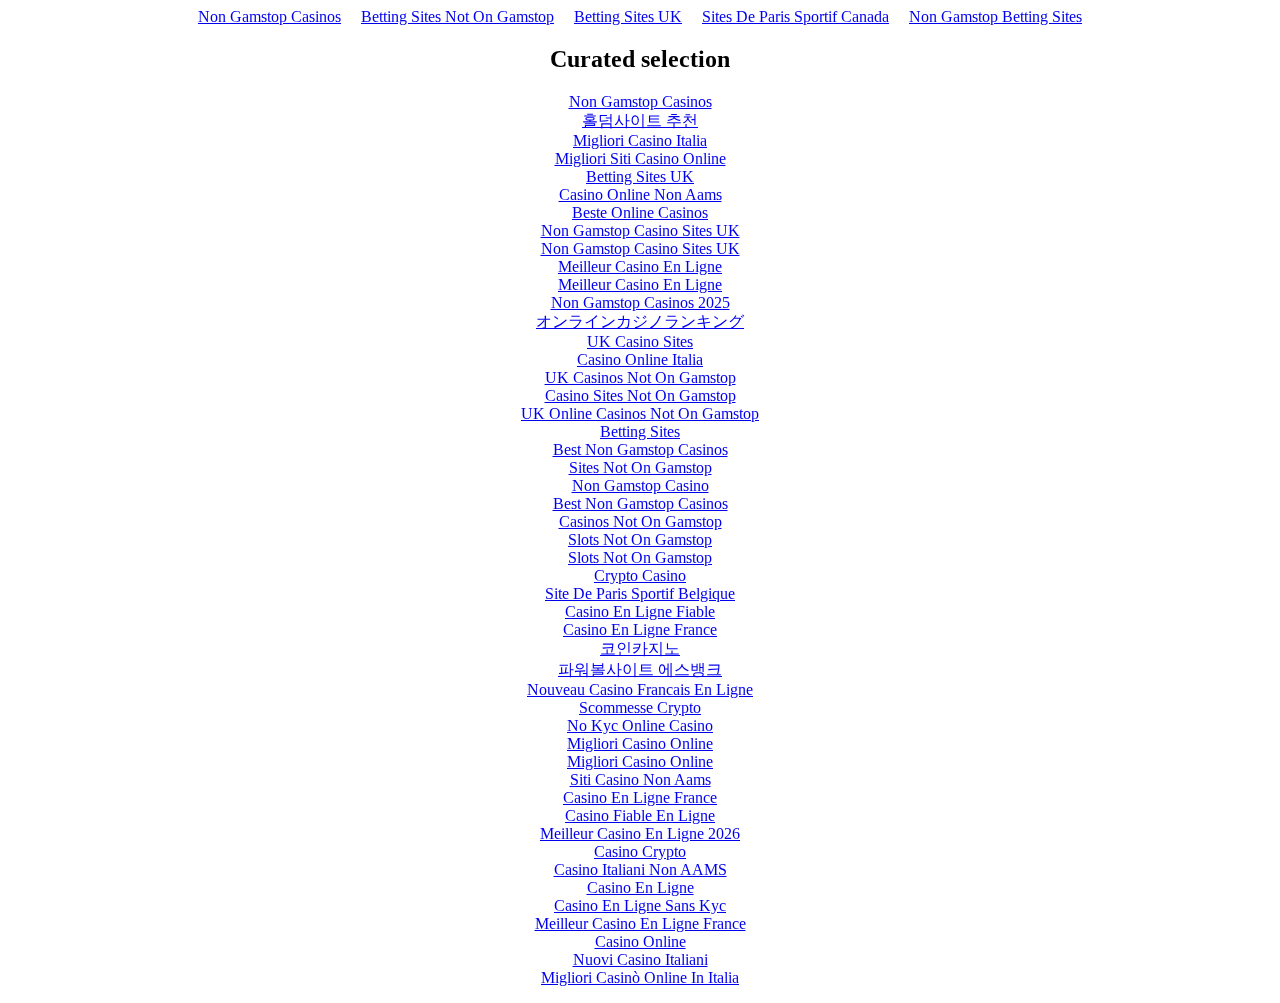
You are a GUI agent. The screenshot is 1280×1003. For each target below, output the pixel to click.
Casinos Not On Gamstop (640, 521)
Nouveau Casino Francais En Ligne (640, 689)
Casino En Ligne (640, 887)
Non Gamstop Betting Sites (995, 16)
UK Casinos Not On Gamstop (640, 377)
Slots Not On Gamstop (640, 539)
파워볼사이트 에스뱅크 (640, 669)
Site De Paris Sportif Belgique (640, 593)
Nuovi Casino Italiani (640, 959)
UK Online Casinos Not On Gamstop (640, 413)
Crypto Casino (640, 575)
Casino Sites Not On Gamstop (640, 395)
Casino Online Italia (640, 359)
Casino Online (640, 941)
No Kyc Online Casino (640, 725)
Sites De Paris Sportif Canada (795, 16)
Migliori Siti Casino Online (640, 158)
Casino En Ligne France (640, 629)
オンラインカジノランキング (640, 321)
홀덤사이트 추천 (640, 120)
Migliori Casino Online (640, 743)
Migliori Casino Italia (640, 140)
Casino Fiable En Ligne (640, 815)
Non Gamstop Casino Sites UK (640, 230)
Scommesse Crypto (640, 707)
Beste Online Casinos (640, 212)
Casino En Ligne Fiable (640, 611)
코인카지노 (640, 648)
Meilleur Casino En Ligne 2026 (640, 833)
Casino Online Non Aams (640, 194)
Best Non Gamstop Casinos (640, 449)
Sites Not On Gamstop (640, 467)
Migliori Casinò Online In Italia (640, 977)
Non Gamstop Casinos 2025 (640, 302)
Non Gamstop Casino (640, 485)
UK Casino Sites (640, 341)
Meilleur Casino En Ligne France (640, 923)
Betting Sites (640, 431)
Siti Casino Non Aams (640, 779)
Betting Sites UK (628, 16)
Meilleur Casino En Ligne (640, 266)
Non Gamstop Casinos (269, 16)
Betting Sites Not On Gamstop (457, 16)
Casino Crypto (640, 851)
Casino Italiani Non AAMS (640, 869)
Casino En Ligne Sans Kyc (640, 905)
